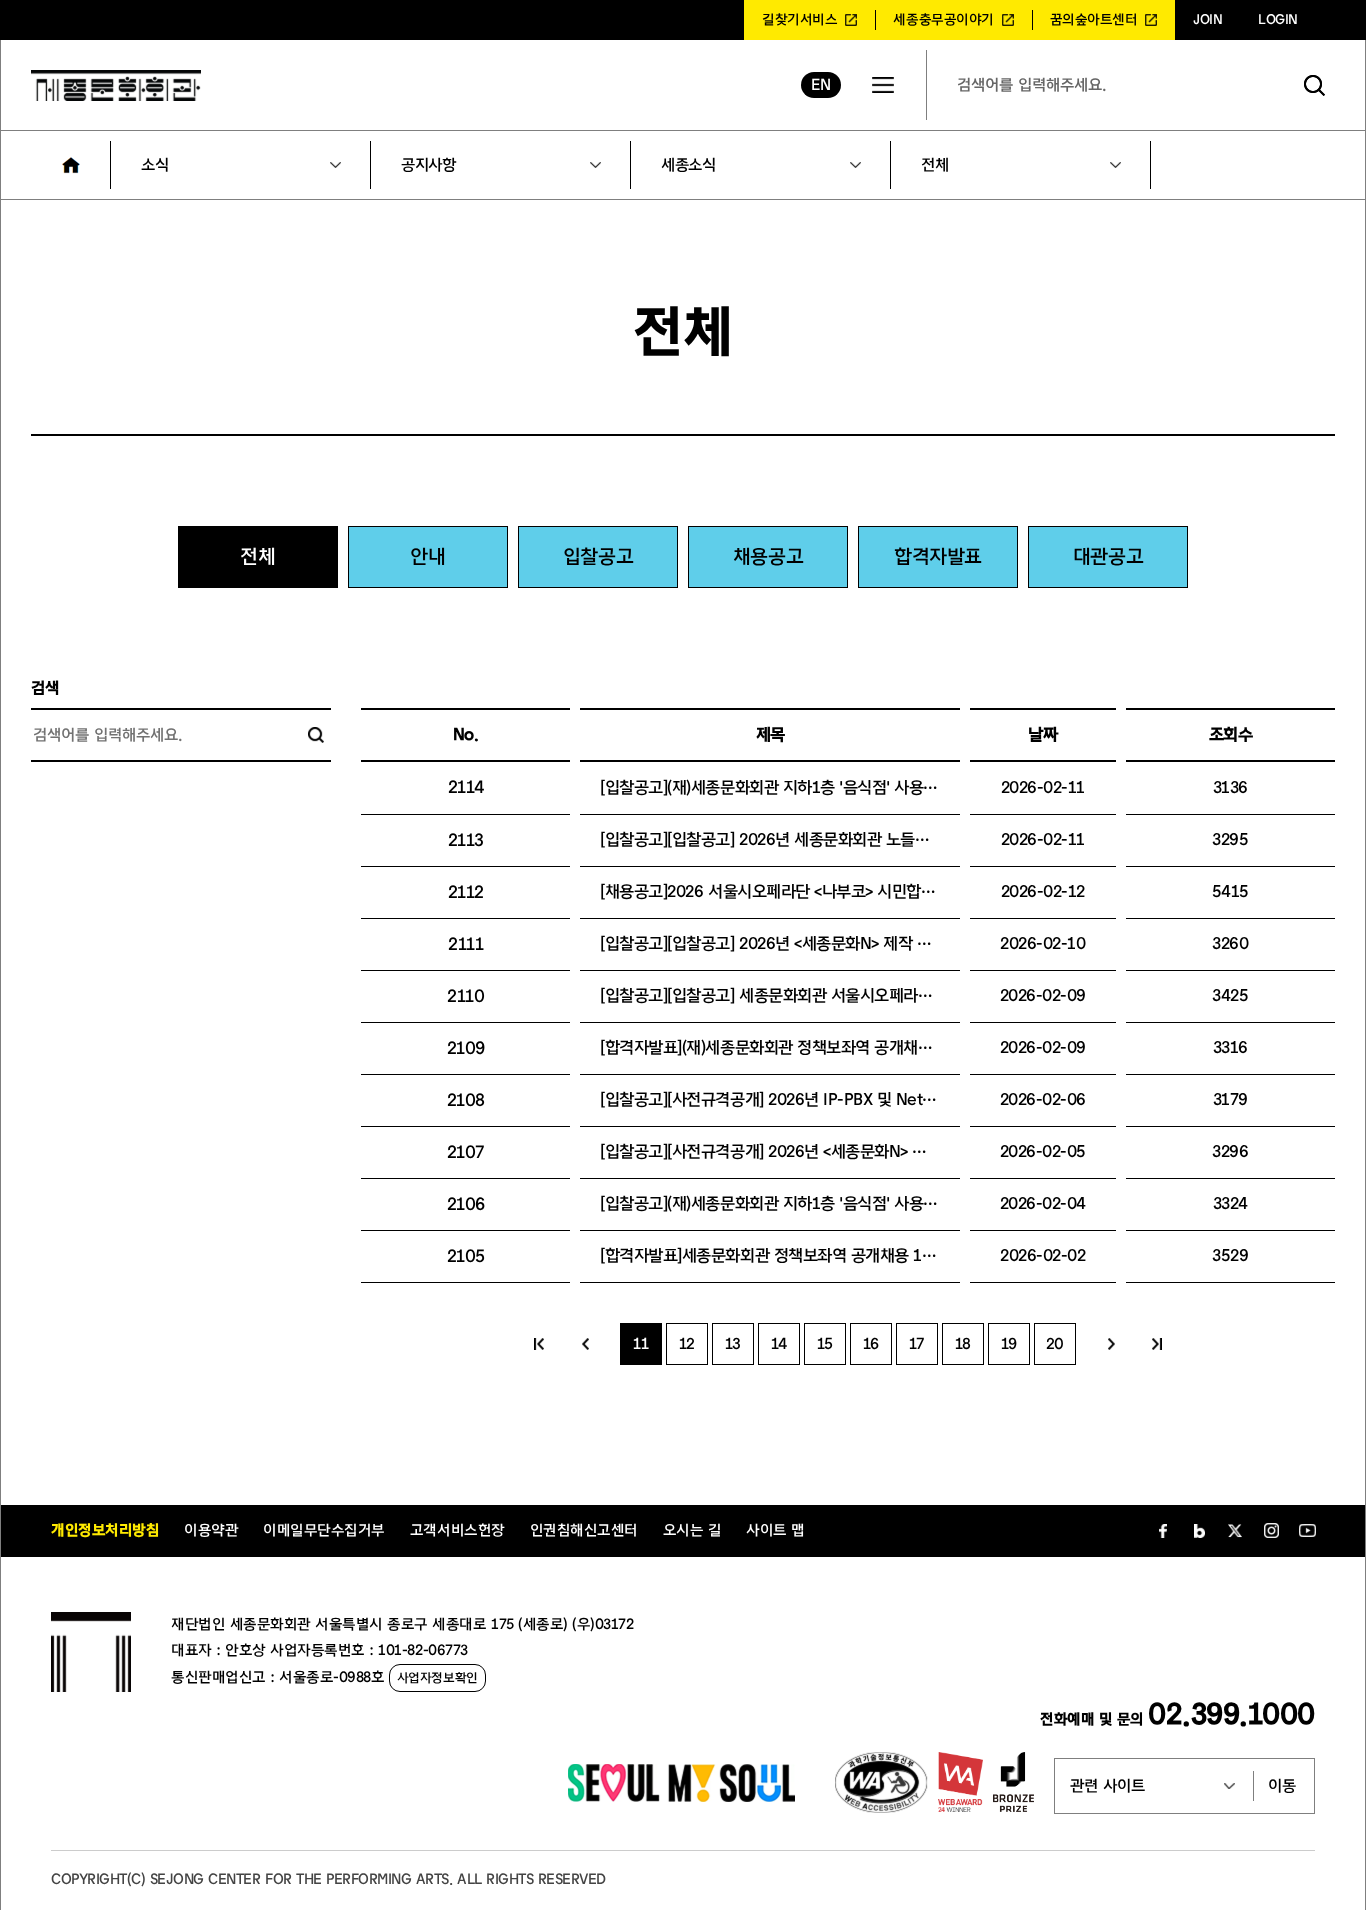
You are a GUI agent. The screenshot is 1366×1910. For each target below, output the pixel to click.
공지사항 (428, 165)
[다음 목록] (1111, 1344)
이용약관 (211, 1530)
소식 (154, 165)
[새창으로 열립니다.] (681, 1797)
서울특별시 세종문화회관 (116, 85)
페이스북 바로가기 (1163, 1531)
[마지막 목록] (1157, 1344)
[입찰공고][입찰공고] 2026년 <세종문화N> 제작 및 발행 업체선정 (813, 943)
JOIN (1207, 20)
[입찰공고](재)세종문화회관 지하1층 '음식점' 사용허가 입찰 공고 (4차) (828, 1203)
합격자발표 (938, 556)
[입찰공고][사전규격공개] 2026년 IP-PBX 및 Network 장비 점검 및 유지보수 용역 (871, 1099)
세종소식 (688, 165)
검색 (1315, 85)
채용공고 (768, 556)
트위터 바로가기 (1235, 1531)
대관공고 (1108, 556)
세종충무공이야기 (943, 20)
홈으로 (71, 165)
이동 (1282, 1786)
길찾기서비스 (799, 20)
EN (820, 85)
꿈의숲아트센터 (1094, 20)
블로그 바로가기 (1199, 1531)
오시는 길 (692, 1530)
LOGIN (1278, 20)
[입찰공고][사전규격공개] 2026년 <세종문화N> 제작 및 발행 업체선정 (828, 1151)
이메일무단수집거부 (324, 1530)
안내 (427, 556)
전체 (934, 165)
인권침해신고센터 (584, 1530)
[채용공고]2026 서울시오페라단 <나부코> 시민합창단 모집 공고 (808, 891)
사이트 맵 (775, 1530)
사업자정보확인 (437, 1677)
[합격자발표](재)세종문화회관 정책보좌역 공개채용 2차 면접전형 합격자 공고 (852, 1047)
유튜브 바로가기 (1307, 1531)
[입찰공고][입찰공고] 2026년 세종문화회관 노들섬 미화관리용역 (810, 839)
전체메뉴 (883, 85)
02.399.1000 (1231, 1714)
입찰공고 (598, 556)
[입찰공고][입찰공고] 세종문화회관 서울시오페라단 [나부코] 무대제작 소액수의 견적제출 (888, 995)
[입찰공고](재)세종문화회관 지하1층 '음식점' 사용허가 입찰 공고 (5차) (828, 787)
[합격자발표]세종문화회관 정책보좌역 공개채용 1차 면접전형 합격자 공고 (840, 1255)
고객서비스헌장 (457, 1530)
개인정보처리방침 (105, 1530)
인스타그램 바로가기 (1271, 1531)
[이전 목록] (585, 1344)
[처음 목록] (539, 1344)
